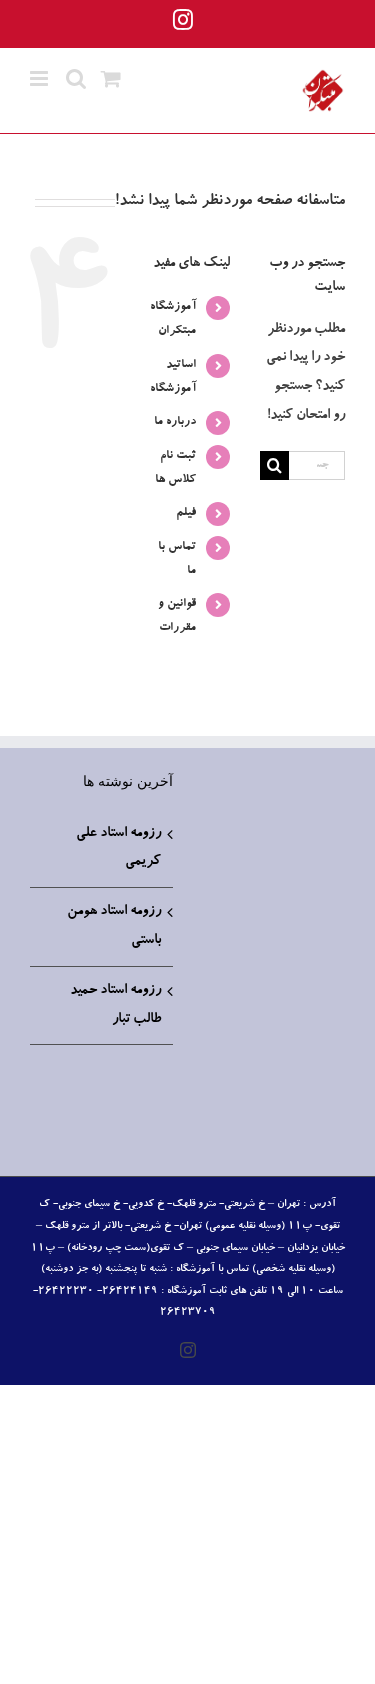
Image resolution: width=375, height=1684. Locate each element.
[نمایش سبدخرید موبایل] (111, 78)
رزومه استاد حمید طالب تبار (115, 1005)
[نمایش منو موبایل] (40, 78)
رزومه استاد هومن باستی (114, 926)
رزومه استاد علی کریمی (118, 848)
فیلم (186, 513)
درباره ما (175, 422)
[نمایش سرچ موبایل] (76, 78)
